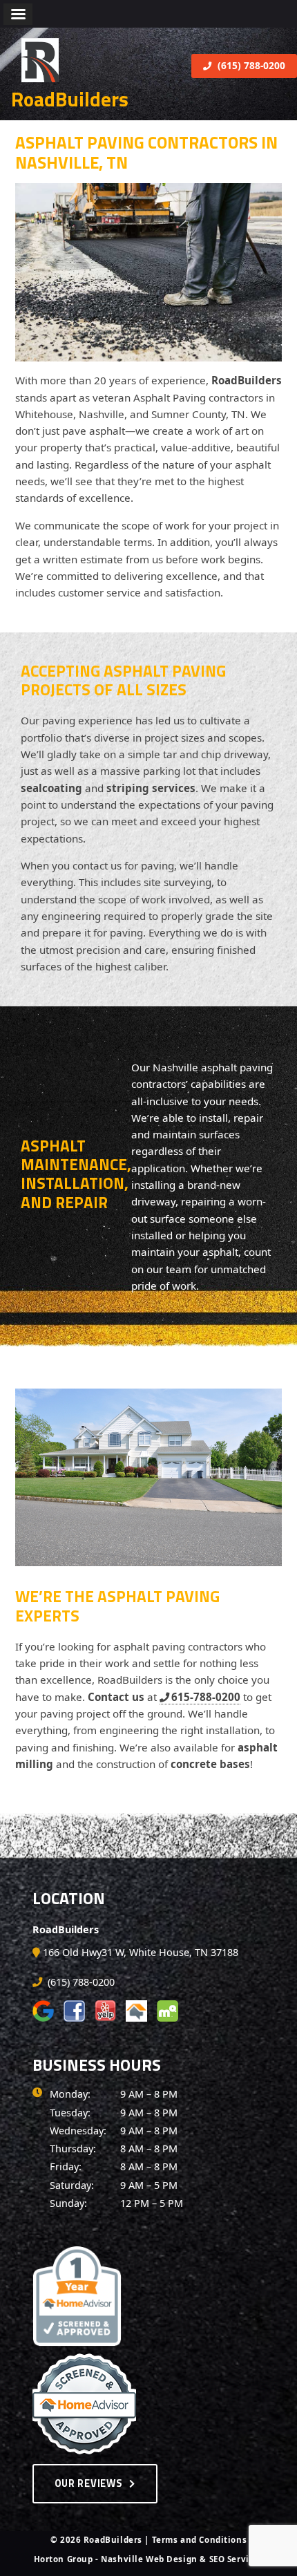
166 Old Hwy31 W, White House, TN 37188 (141, 1952)
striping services (151, 788)
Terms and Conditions (200, 2540)
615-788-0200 (206, 1697)
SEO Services (237, 2559)
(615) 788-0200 (250, 65)
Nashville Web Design (149, 2559)
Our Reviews (89, 2483)
